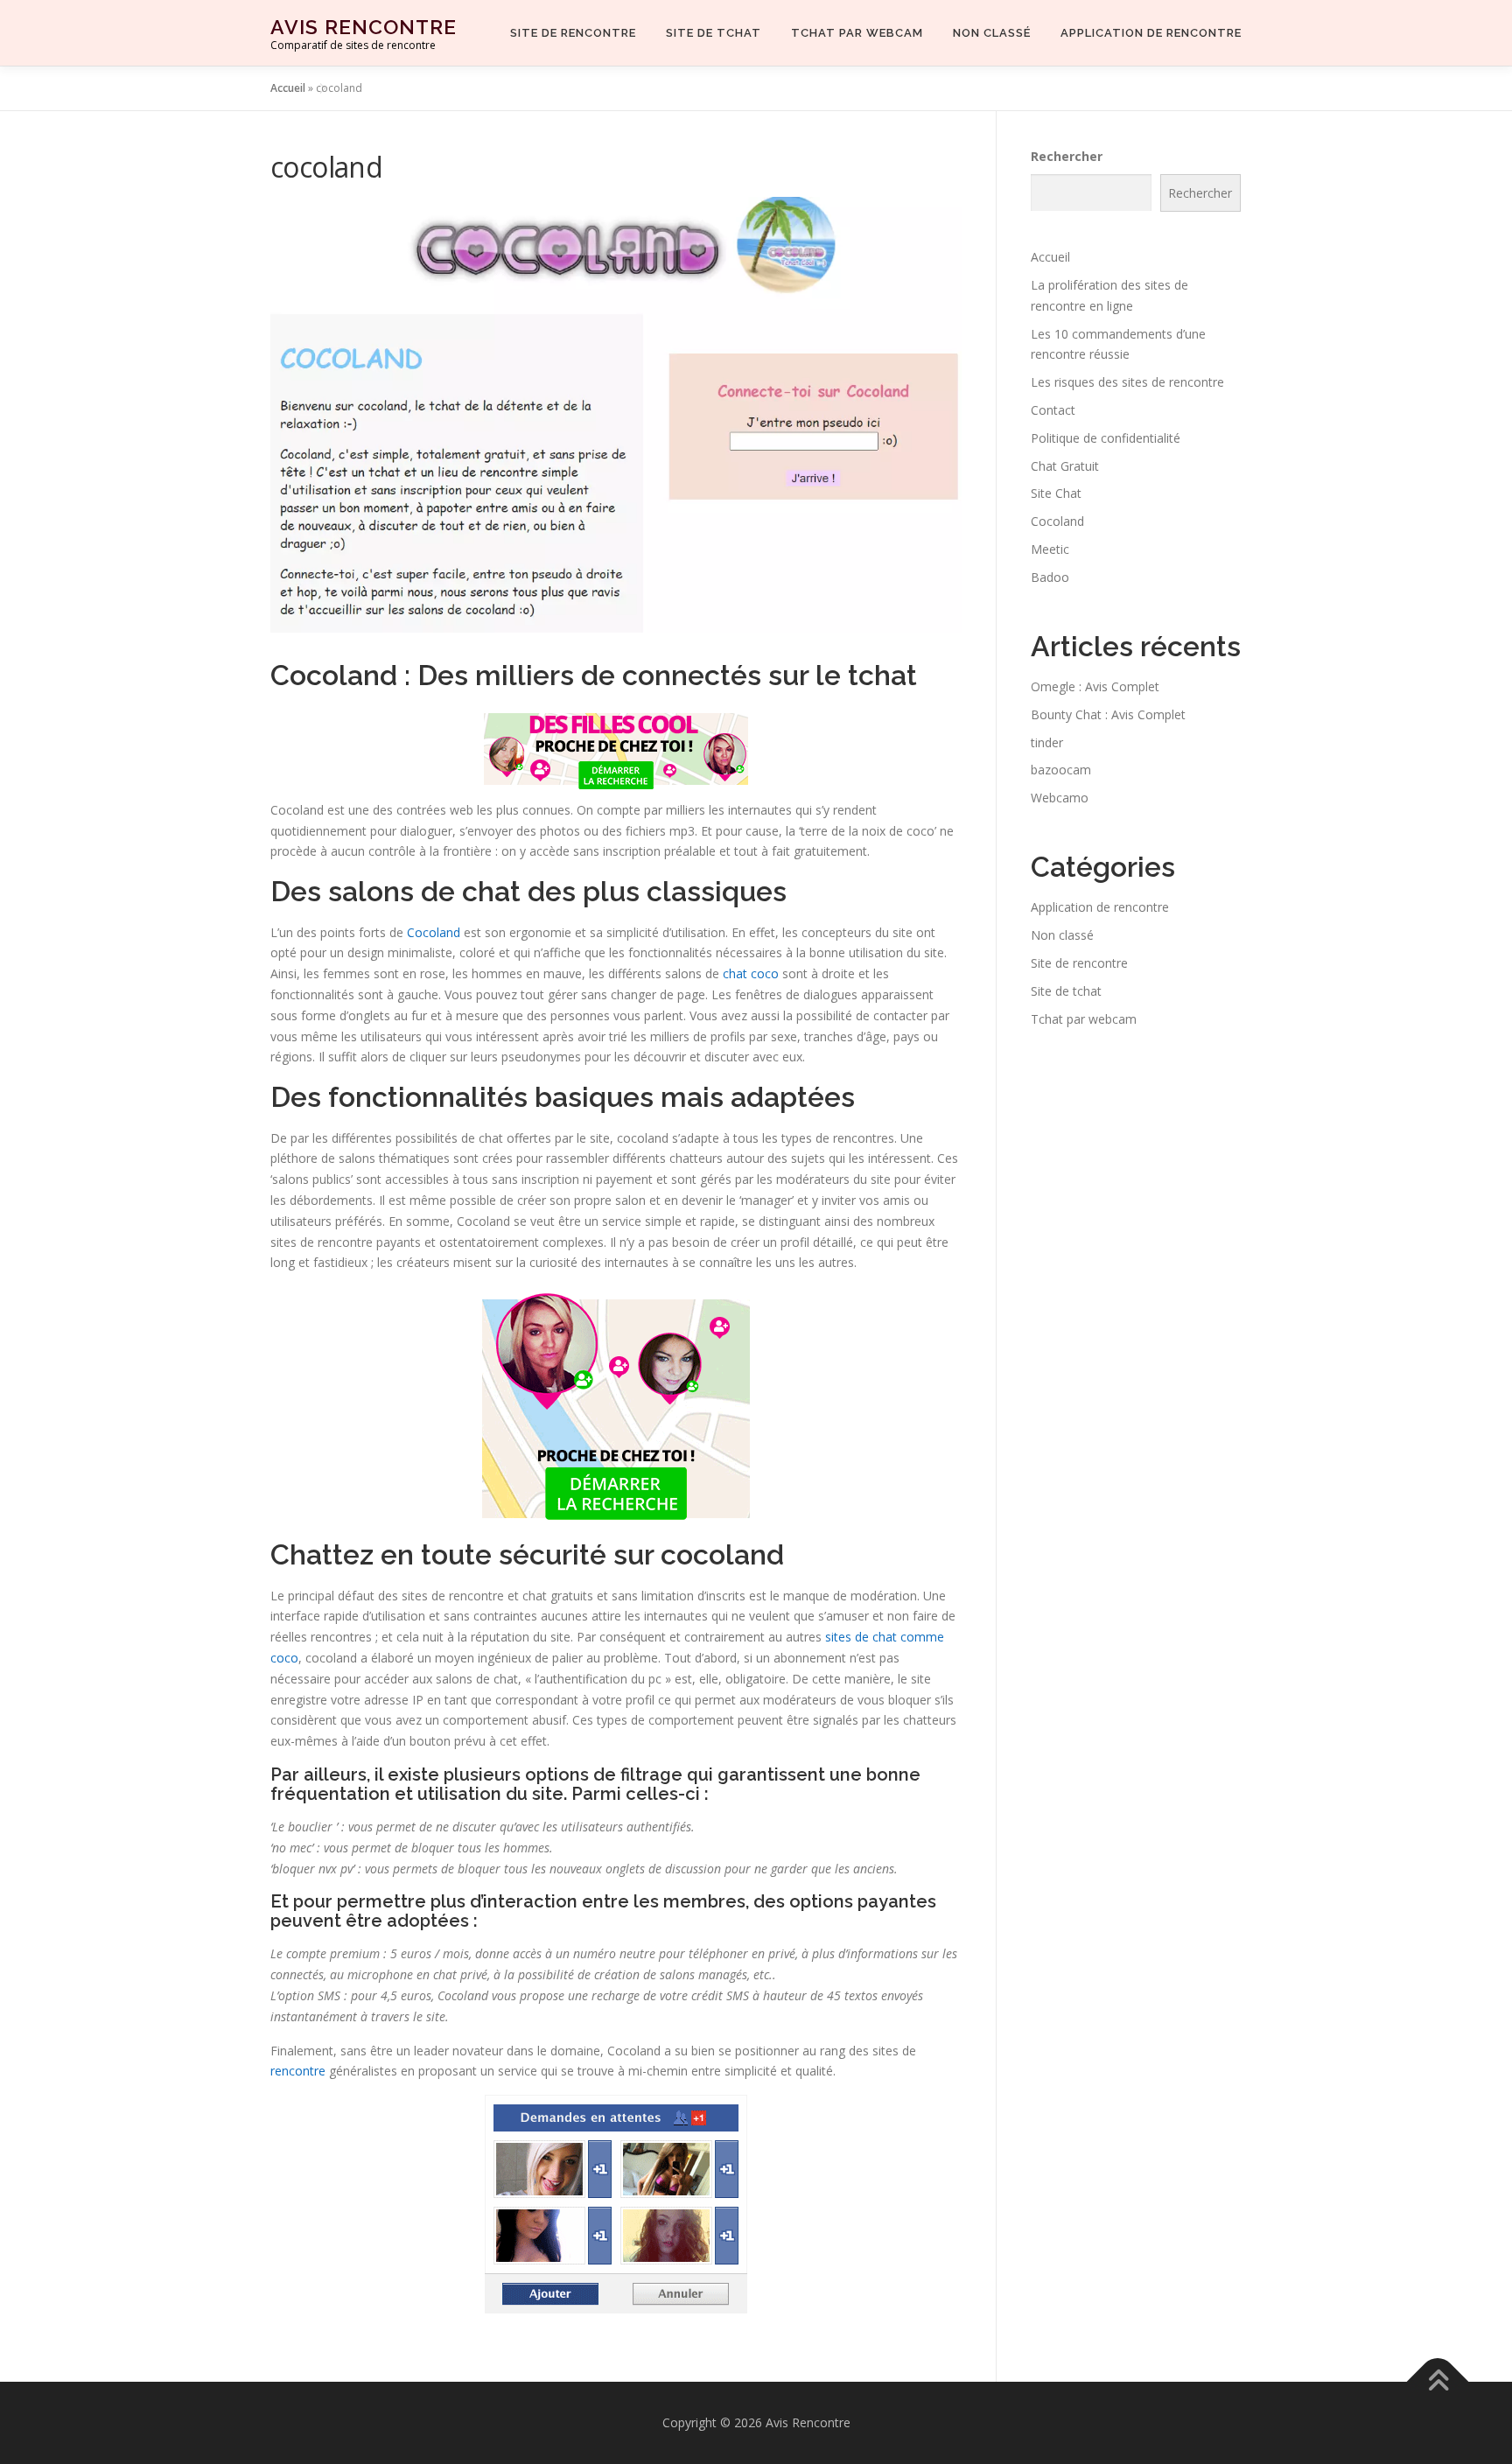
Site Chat (1056, 493)
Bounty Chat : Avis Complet (1108, 714)
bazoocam (1061, 770)
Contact (1053, 410)
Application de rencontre (1151, 33)
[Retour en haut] (1438, 2382)
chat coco (751, 973)
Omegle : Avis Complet (1095, 686)
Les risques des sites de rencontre (1127, 382)
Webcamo (1060, 798)
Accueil (288, 88)
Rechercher (1067, 156)
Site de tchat (714, 33)
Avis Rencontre (364, 27)
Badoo (1050, 577)
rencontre (298, 2071)
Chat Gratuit (1065, 466)
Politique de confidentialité (1106, 438)
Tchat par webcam (857, 33)
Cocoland (434, 932)
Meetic (1050, 549)
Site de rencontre (573, 33)
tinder (1047, 742)
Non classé (992, 33)
